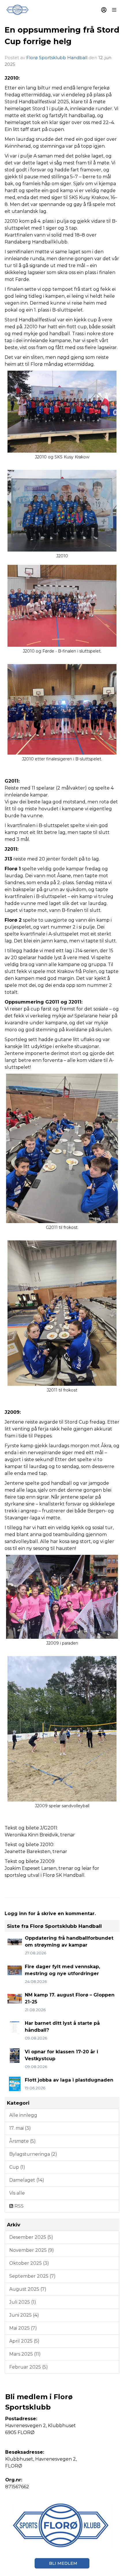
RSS (18, 2206)
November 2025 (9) (32, 2250)
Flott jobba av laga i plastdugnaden (69, 2080)
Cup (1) (17, 2167)
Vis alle (17, 2193)
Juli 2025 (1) (23, 2302)
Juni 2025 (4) (24, 2315)
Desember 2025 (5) (31, 2237)
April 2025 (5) (24, 2341)
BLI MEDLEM (63, 2563)
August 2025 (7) (28, 2289)
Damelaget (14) (27, 2180)
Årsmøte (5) (22, 2141)
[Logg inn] (104, 10)
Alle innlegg (23, 2115)
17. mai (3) (20, 2128)
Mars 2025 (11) (25, 2354)
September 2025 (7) (32, 2276)
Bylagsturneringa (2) (33, 2154)
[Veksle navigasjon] (114, 10)
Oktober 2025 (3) (29, 2263)
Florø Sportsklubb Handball (57, 58)
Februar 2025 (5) (29, 2367)
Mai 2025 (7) (23, 2328)
